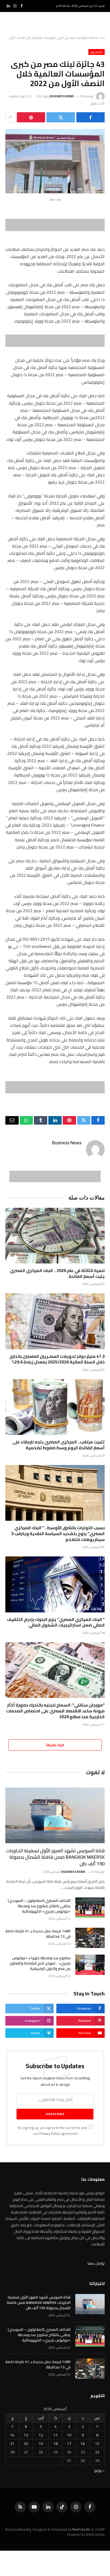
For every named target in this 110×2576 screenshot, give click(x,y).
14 (12, 2435)
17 (69, 2444)
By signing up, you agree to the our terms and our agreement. (53, 2131)
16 (83, 2444)
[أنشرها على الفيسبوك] (91, 117)
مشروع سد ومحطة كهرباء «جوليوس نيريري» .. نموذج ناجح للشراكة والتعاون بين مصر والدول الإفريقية (40, 1963)
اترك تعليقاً (55, 1745)
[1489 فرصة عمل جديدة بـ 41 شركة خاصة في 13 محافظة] (90, 1938)
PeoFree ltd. (81, 2529)
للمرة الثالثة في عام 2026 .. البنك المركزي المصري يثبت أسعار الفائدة (57, 1273)
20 (26, 2444)
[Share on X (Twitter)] (61, 117)
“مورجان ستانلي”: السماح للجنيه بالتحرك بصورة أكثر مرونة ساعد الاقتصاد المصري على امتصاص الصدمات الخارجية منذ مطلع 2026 (55, 1711)
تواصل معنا (96, 2263)
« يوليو (99, 2470)
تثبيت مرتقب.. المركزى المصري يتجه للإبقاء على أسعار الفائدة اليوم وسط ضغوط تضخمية (59, 1445)
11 (56, 2435)
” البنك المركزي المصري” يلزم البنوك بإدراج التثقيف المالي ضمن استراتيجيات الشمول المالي (56, 1622)
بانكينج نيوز (97, 52)
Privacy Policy (50, 2134)
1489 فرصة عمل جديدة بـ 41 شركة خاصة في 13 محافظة (38, 1934)
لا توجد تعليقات (18, 96)
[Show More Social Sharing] (10, 117)
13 (26, 2435)
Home (93, 38)
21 (12, 2444)
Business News (62, 96)
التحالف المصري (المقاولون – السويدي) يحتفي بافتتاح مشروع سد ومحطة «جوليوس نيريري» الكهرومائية (39, 1906)
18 (56, 2444)
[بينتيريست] (31, 117)
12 (41, 2435)
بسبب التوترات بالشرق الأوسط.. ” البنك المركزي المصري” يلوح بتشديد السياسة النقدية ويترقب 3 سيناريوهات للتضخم (58, 1533)
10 (69, 2435)
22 (97, 2452)
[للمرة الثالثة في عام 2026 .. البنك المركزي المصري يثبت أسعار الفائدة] (55, 1236)
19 (41, 2444)
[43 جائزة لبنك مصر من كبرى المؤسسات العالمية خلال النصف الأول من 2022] (55, 161)
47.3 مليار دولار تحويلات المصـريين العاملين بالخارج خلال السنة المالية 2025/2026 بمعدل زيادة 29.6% (57, 1359)
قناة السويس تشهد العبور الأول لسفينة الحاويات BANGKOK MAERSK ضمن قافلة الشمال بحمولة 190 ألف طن (55, 1857)
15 (97, 2444)
